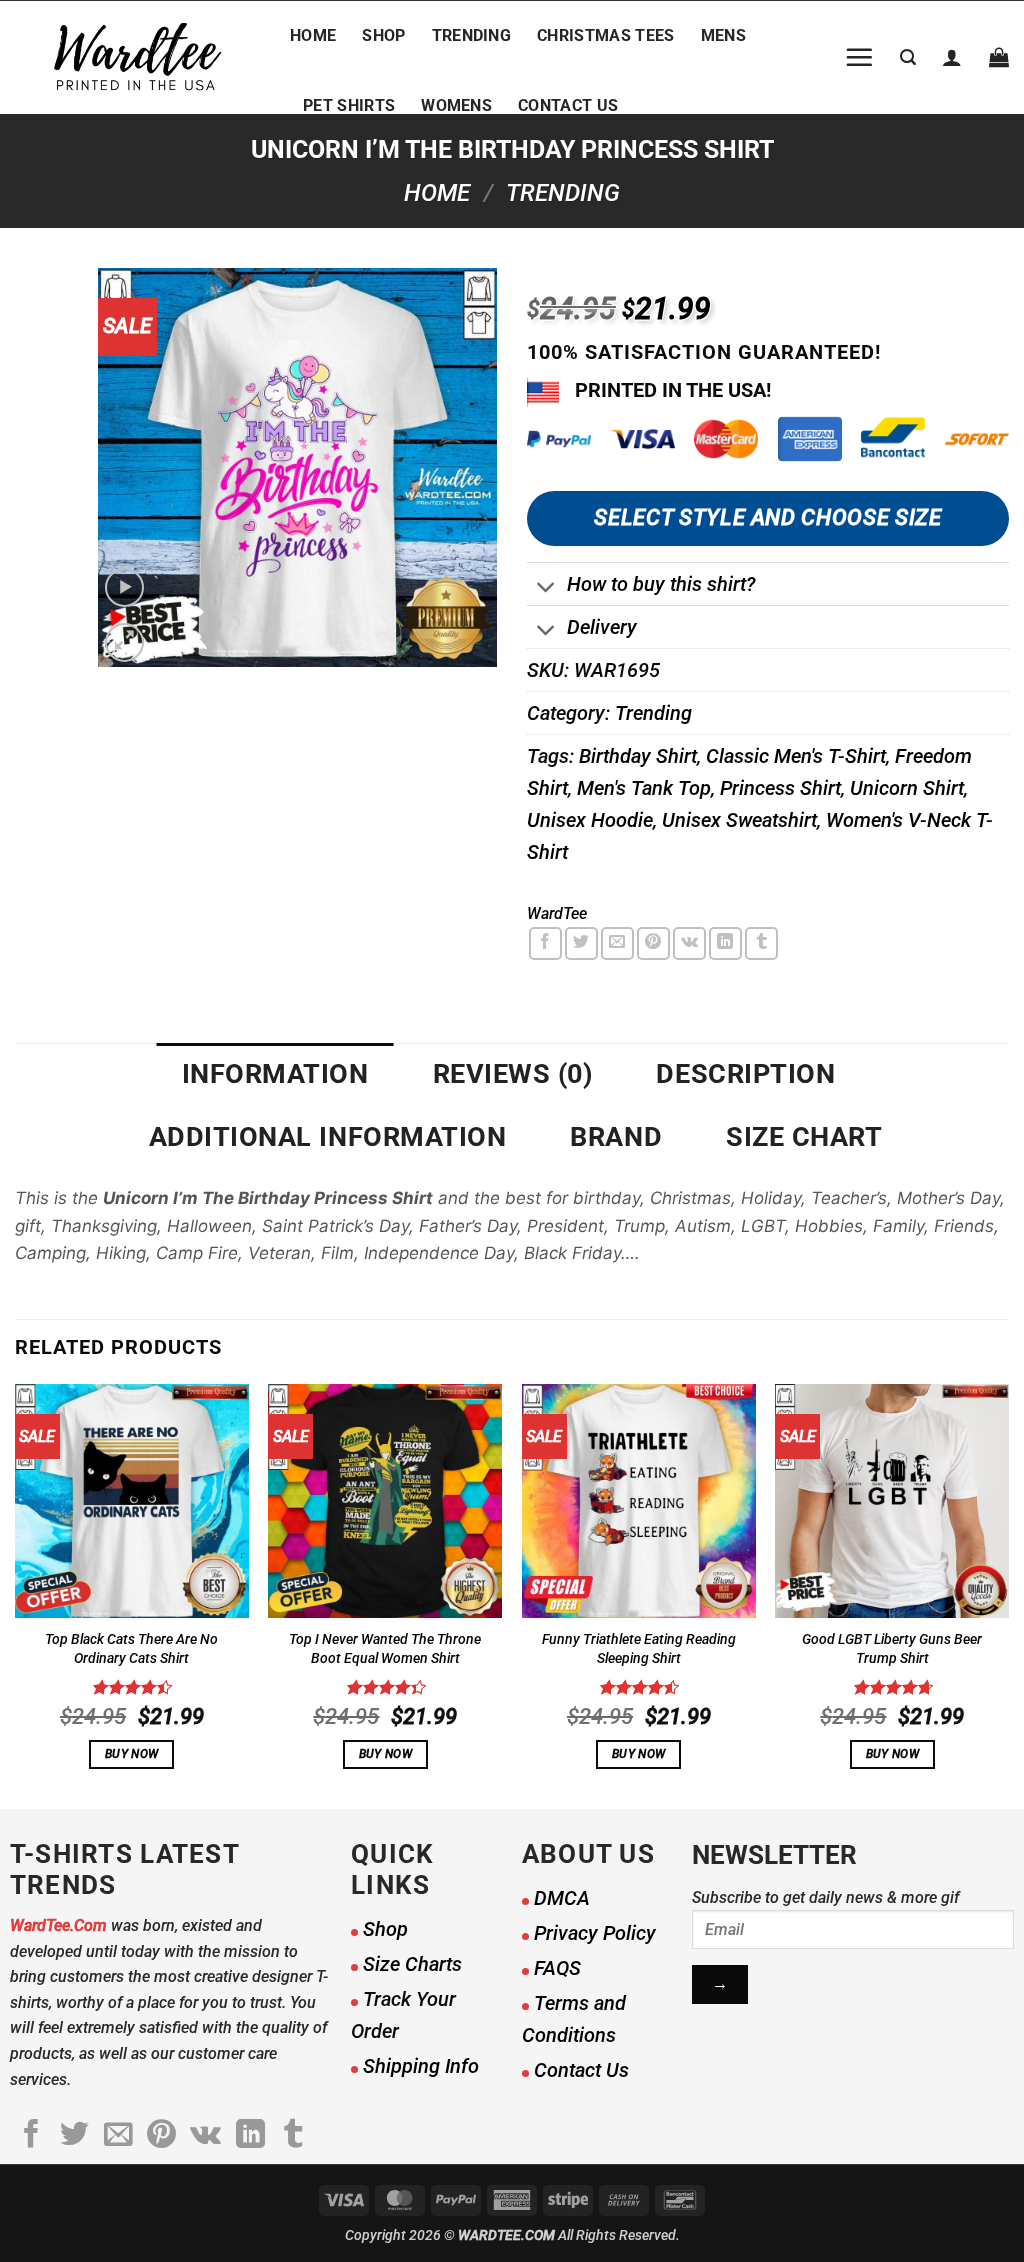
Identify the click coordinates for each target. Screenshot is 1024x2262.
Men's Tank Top (644, 788)
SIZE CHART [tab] (804, 1137)
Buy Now (131, 1754)
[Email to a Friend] (617, 943)
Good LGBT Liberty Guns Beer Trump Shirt (892, 1649)
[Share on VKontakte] (689, 943)
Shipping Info (421, 2066)
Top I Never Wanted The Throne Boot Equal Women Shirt (385, 1649)
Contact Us (568, 105)
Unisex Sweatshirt (739, 820)
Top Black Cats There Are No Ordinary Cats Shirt (131, 1649)
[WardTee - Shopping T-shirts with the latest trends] (137, 57)
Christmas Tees (605, 35)
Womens (456, 105)
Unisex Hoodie (590, 820)
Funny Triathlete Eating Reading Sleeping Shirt (639, 1649)
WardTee (557, 913)
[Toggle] (546, 589)
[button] (859, 57)
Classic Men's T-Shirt (796, 756)
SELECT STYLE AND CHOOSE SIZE (767, 517)
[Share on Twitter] (581, 943)
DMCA (562, 1898)
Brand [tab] (616, 1137)
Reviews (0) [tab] (513, 1074)
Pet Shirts (349, 105)
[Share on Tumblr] (761, 943)
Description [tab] (745, 1074)
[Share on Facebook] (545, 943)
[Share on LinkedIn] (725, 943)
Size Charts (412, 1964)
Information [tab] (275, 1074)
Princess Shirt (780, 788)
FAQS (557, 1968)
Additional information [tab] (328, 1137)
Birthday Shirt (638, 756)
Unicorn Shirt (907, 788)
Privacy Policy (595, 1933)
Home (313, 35)
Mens (723, 35)
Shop (383, 35)
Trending (472, 35)
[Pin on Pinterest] (653, 943)
